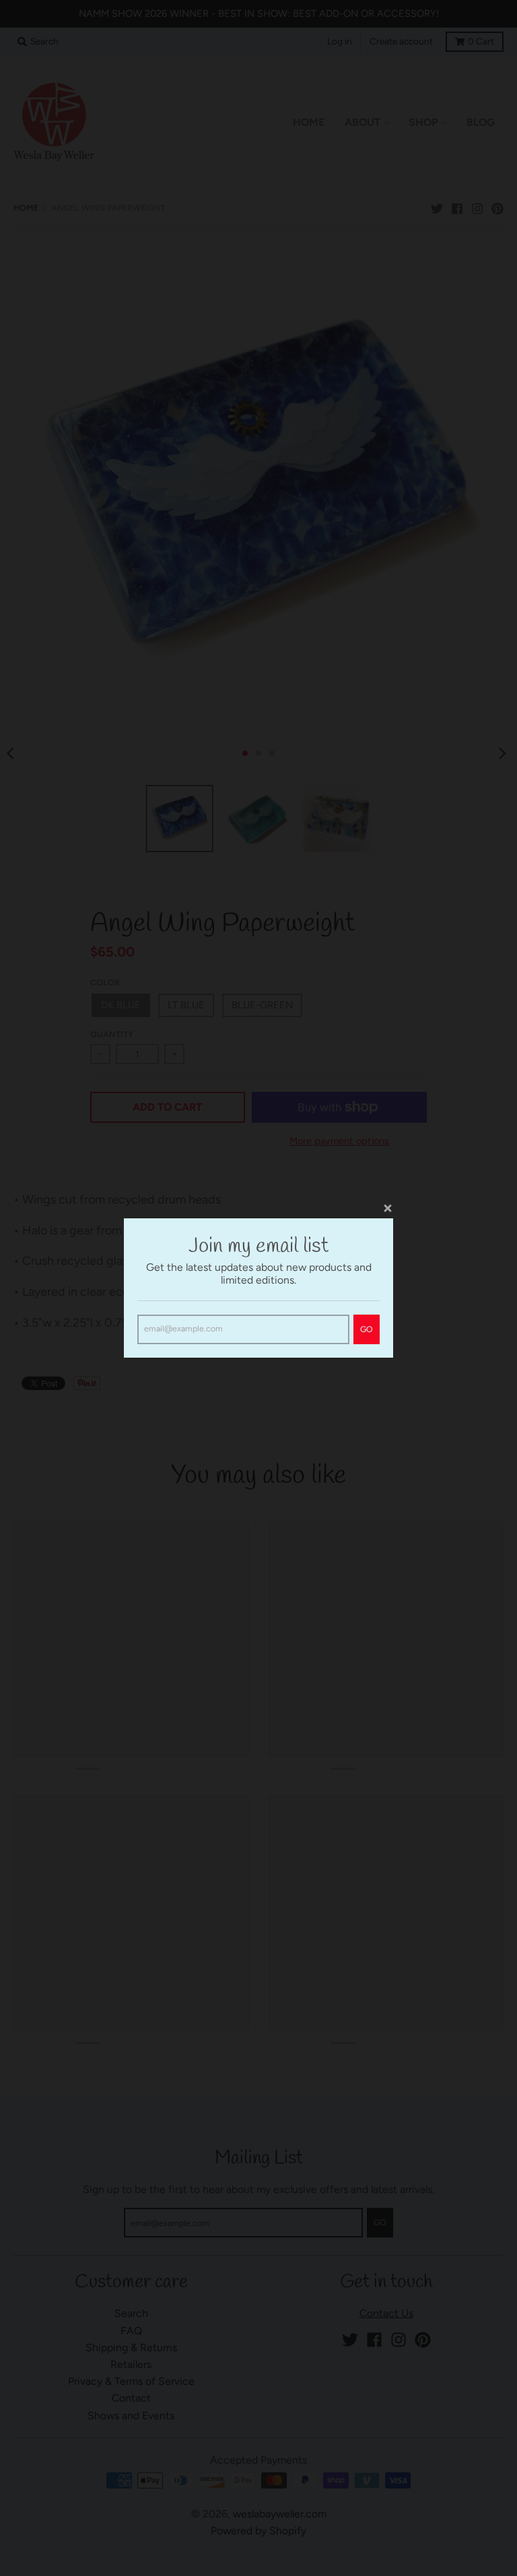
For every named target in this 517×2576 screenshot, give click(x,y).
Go (367, 1329)
